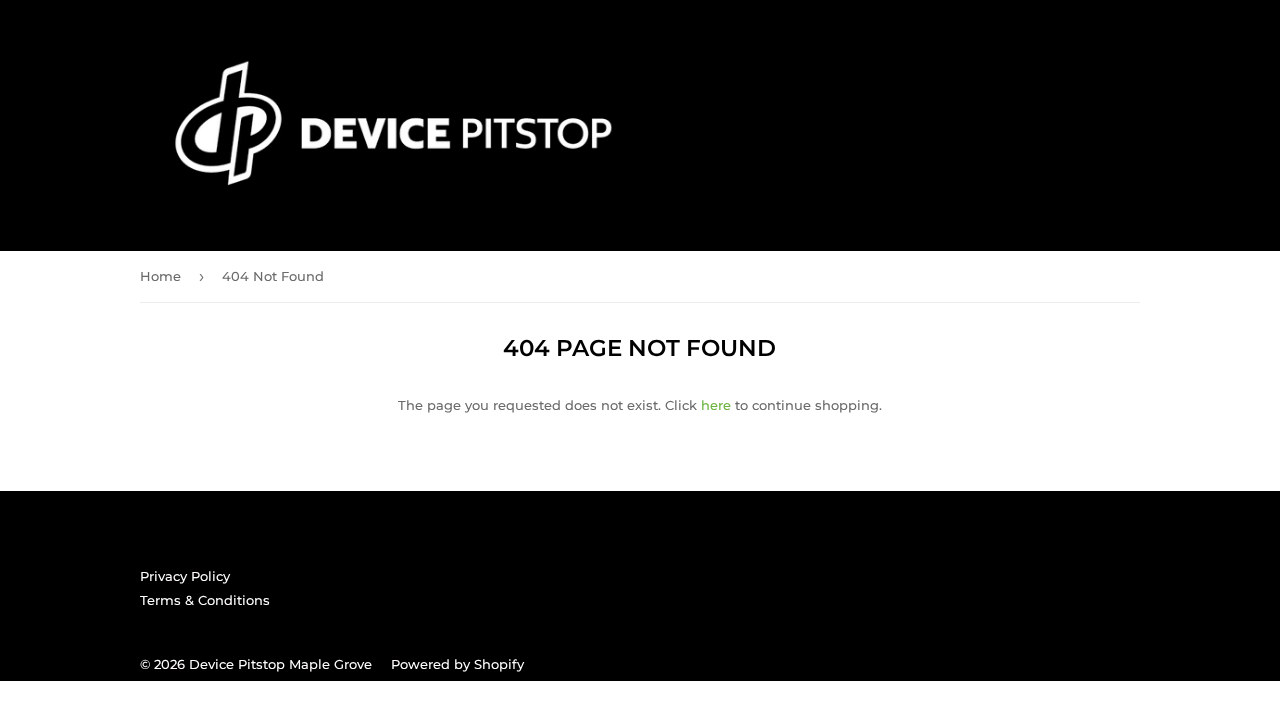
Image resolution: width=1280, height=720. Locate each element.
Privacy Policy (185, 576)
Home (160, 276)
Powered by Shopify (457, 664)
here (716, 405)
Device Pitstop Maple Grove (280, 664)
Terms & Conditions (205, 600)
